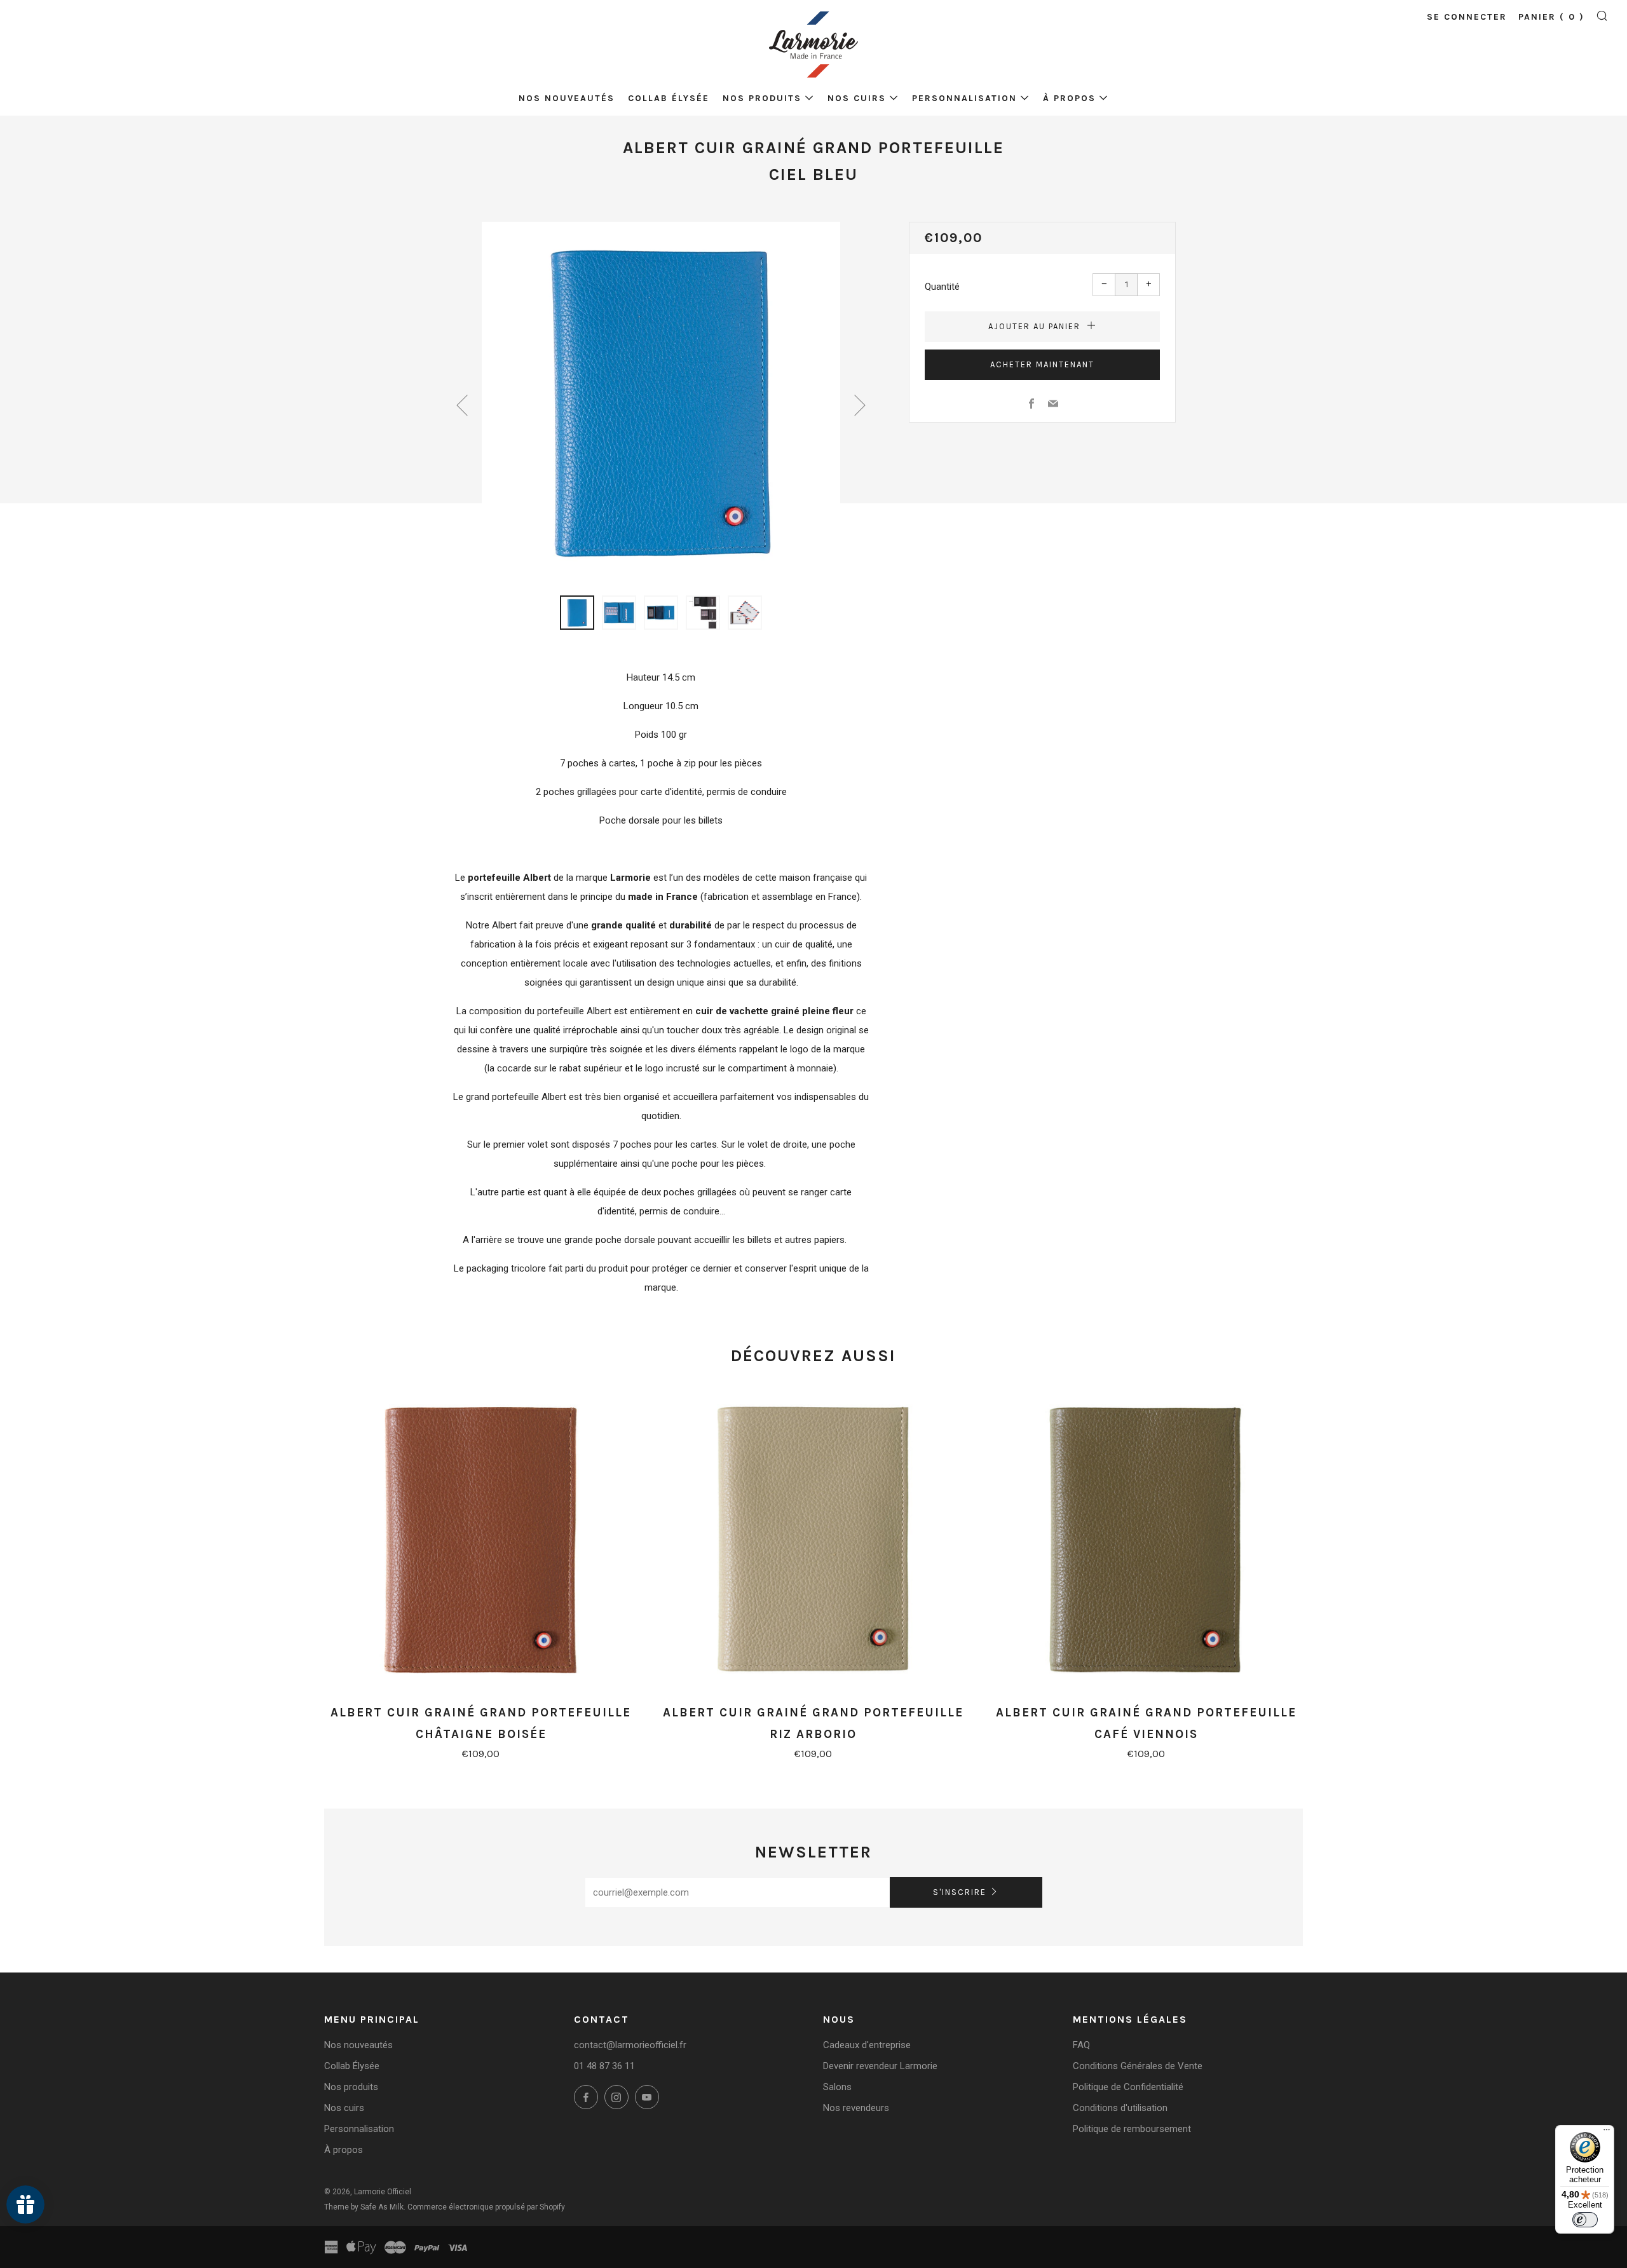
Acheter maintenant (1042, 364)
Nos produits (762, 98)
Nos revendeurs (856, 2108)
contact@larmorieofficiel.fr (630, 2045)
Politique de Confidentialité (1128, 2087)
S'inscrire (960, 1892)
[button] (577, 613)
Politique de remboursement (1132, 2129)
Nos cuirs (857, 98)
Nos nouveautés (567, 98)
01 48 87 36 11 (604, 2066)
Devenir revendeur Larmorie (880, 2066)
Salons (837, 2087)
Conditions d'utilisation (1120, 2108)
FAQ (1081, 2045)
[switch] (1585, 2220)
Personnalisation (964, 98)
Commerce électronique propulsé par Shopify (486, 2207)
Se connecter (1467, 17)
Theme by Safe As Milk (364, 2207)
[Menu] (1607, 2133)
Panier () (1551, 17)
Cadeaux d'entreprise (867, 2045)
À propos (1069, 98)
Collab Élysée (669, 98)
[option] (661, 401)
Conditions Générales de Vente (1138, 2066)
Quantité (942, 287)
